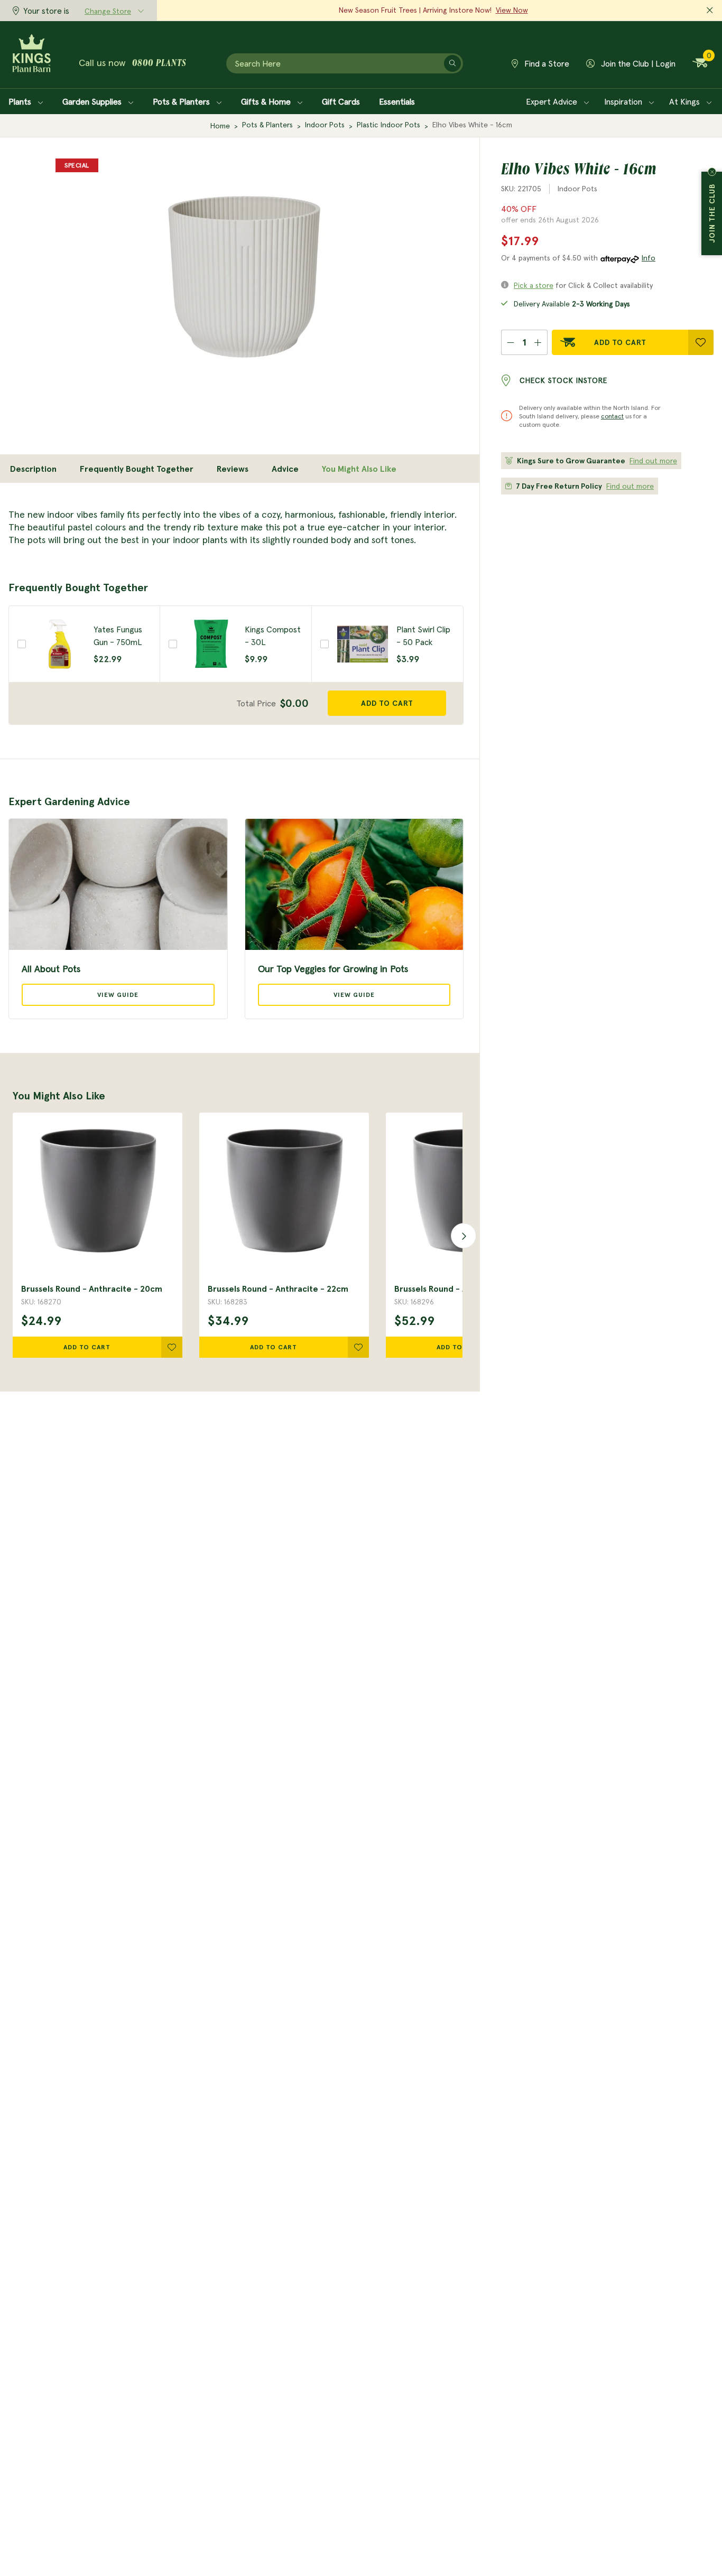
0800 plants (159, 64)
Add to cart (387, 703)
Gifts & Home (267, 101)
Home (220, 126)
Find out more (653, 461)
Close (712, 172)
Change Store (108, 11)
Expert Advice (553, 101)
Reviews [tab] (233, 469)
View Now (512, 10)
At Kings (686, 101)
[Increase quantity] (538, 342)
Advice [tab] (285, 469)
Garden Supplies (93, 101)
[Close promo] (710, 11)
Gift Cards (341, 101)
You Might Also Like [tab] (359, 469)
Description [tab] (33, 469)
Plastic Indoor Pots (388, 125)
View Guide (118, 995)
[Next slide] (460, 1235)
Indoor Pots (325, 125)
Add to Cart (620, 342)
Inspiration (624, 101)
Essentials (397, 101)
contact (612, 416)
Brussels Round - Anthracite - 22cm (278, 1289)
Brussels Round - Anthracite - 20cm (92, 1289)
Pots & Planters (182, 101)
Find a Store (546, 63)
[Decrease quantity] (510, 342)
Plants (21, 101)
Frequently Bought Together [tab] (137, 469)
